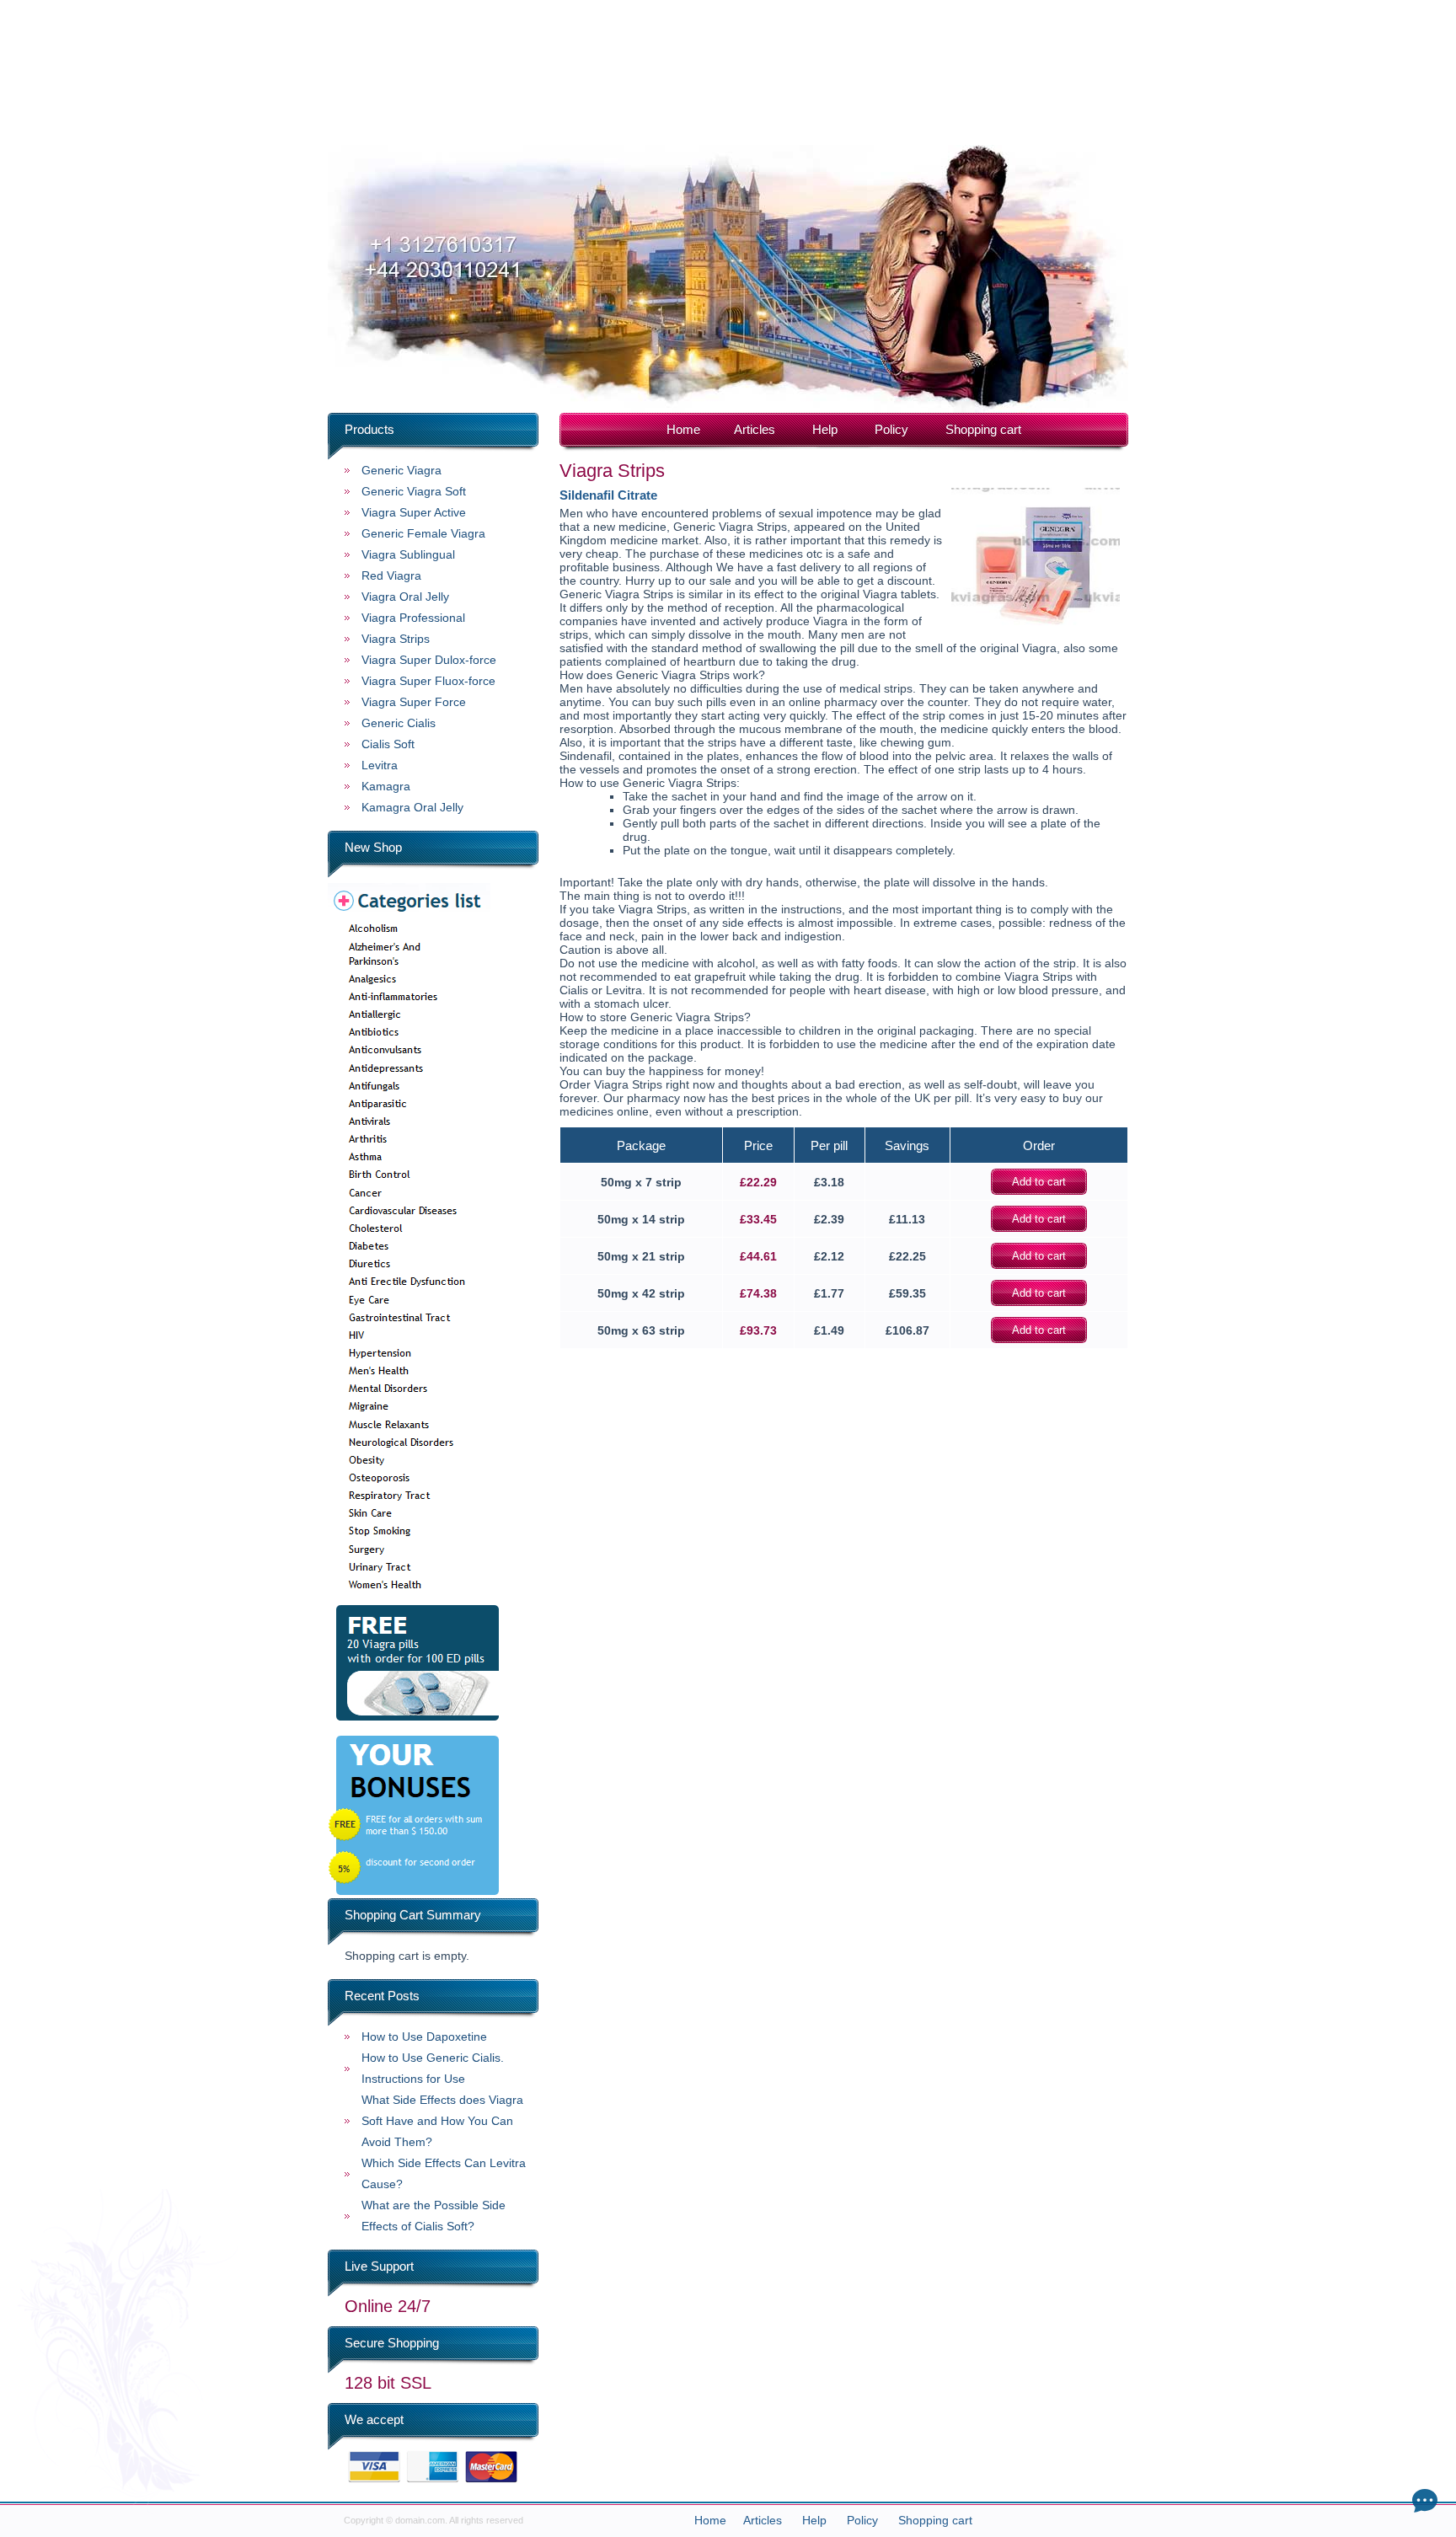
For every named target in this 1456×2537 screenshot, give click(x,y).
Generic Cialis (399, 723)
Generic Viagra (401, 470)
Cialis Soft (388, 744)
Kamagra (386, 786)
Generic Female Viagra (423, 533)
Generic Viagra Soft (414, 491)
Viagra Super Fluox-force (428, 681)
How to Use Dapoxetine (424, 2037)
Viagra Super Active (414, 512)
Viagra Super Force (414, 702)
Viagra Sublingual (408, 554)
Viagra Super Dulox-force (429, 660)
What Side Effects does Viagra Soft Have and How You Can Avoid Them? (442, 2121)
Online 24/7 (388, 2306)
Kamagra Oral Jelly (412, 807)
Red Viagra (391, 575)
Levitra (380, 765)
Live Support (379, 2266)
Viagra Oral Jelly (405, 597)
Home (683, 429)
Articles (755, 429)
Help (825, 429)
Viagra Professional (413, 618)
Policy (891, 429)
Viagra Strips (396, 639)
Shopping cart (983, 429)
